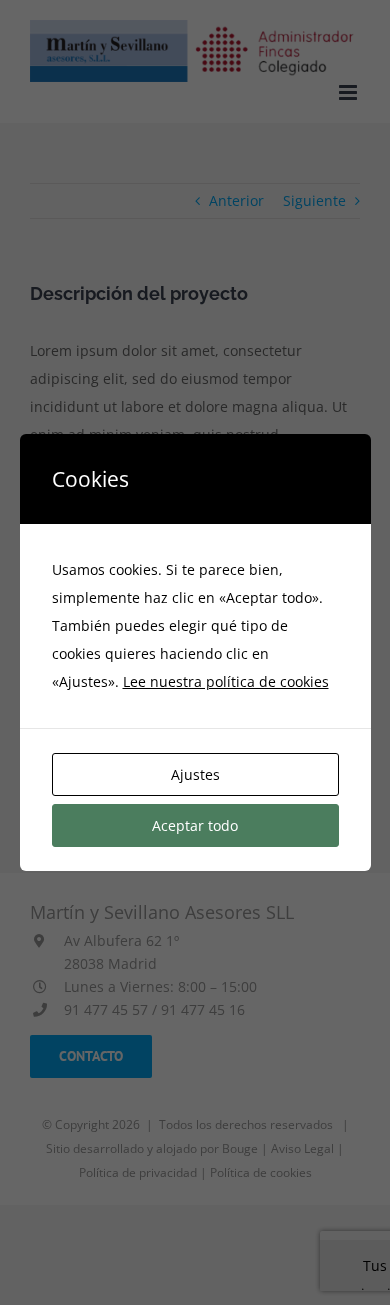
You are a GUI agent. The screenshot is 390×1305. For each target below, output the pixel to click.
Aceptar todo (195, 825)
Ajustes (195, 774)
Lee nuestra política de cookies (226, 681)
